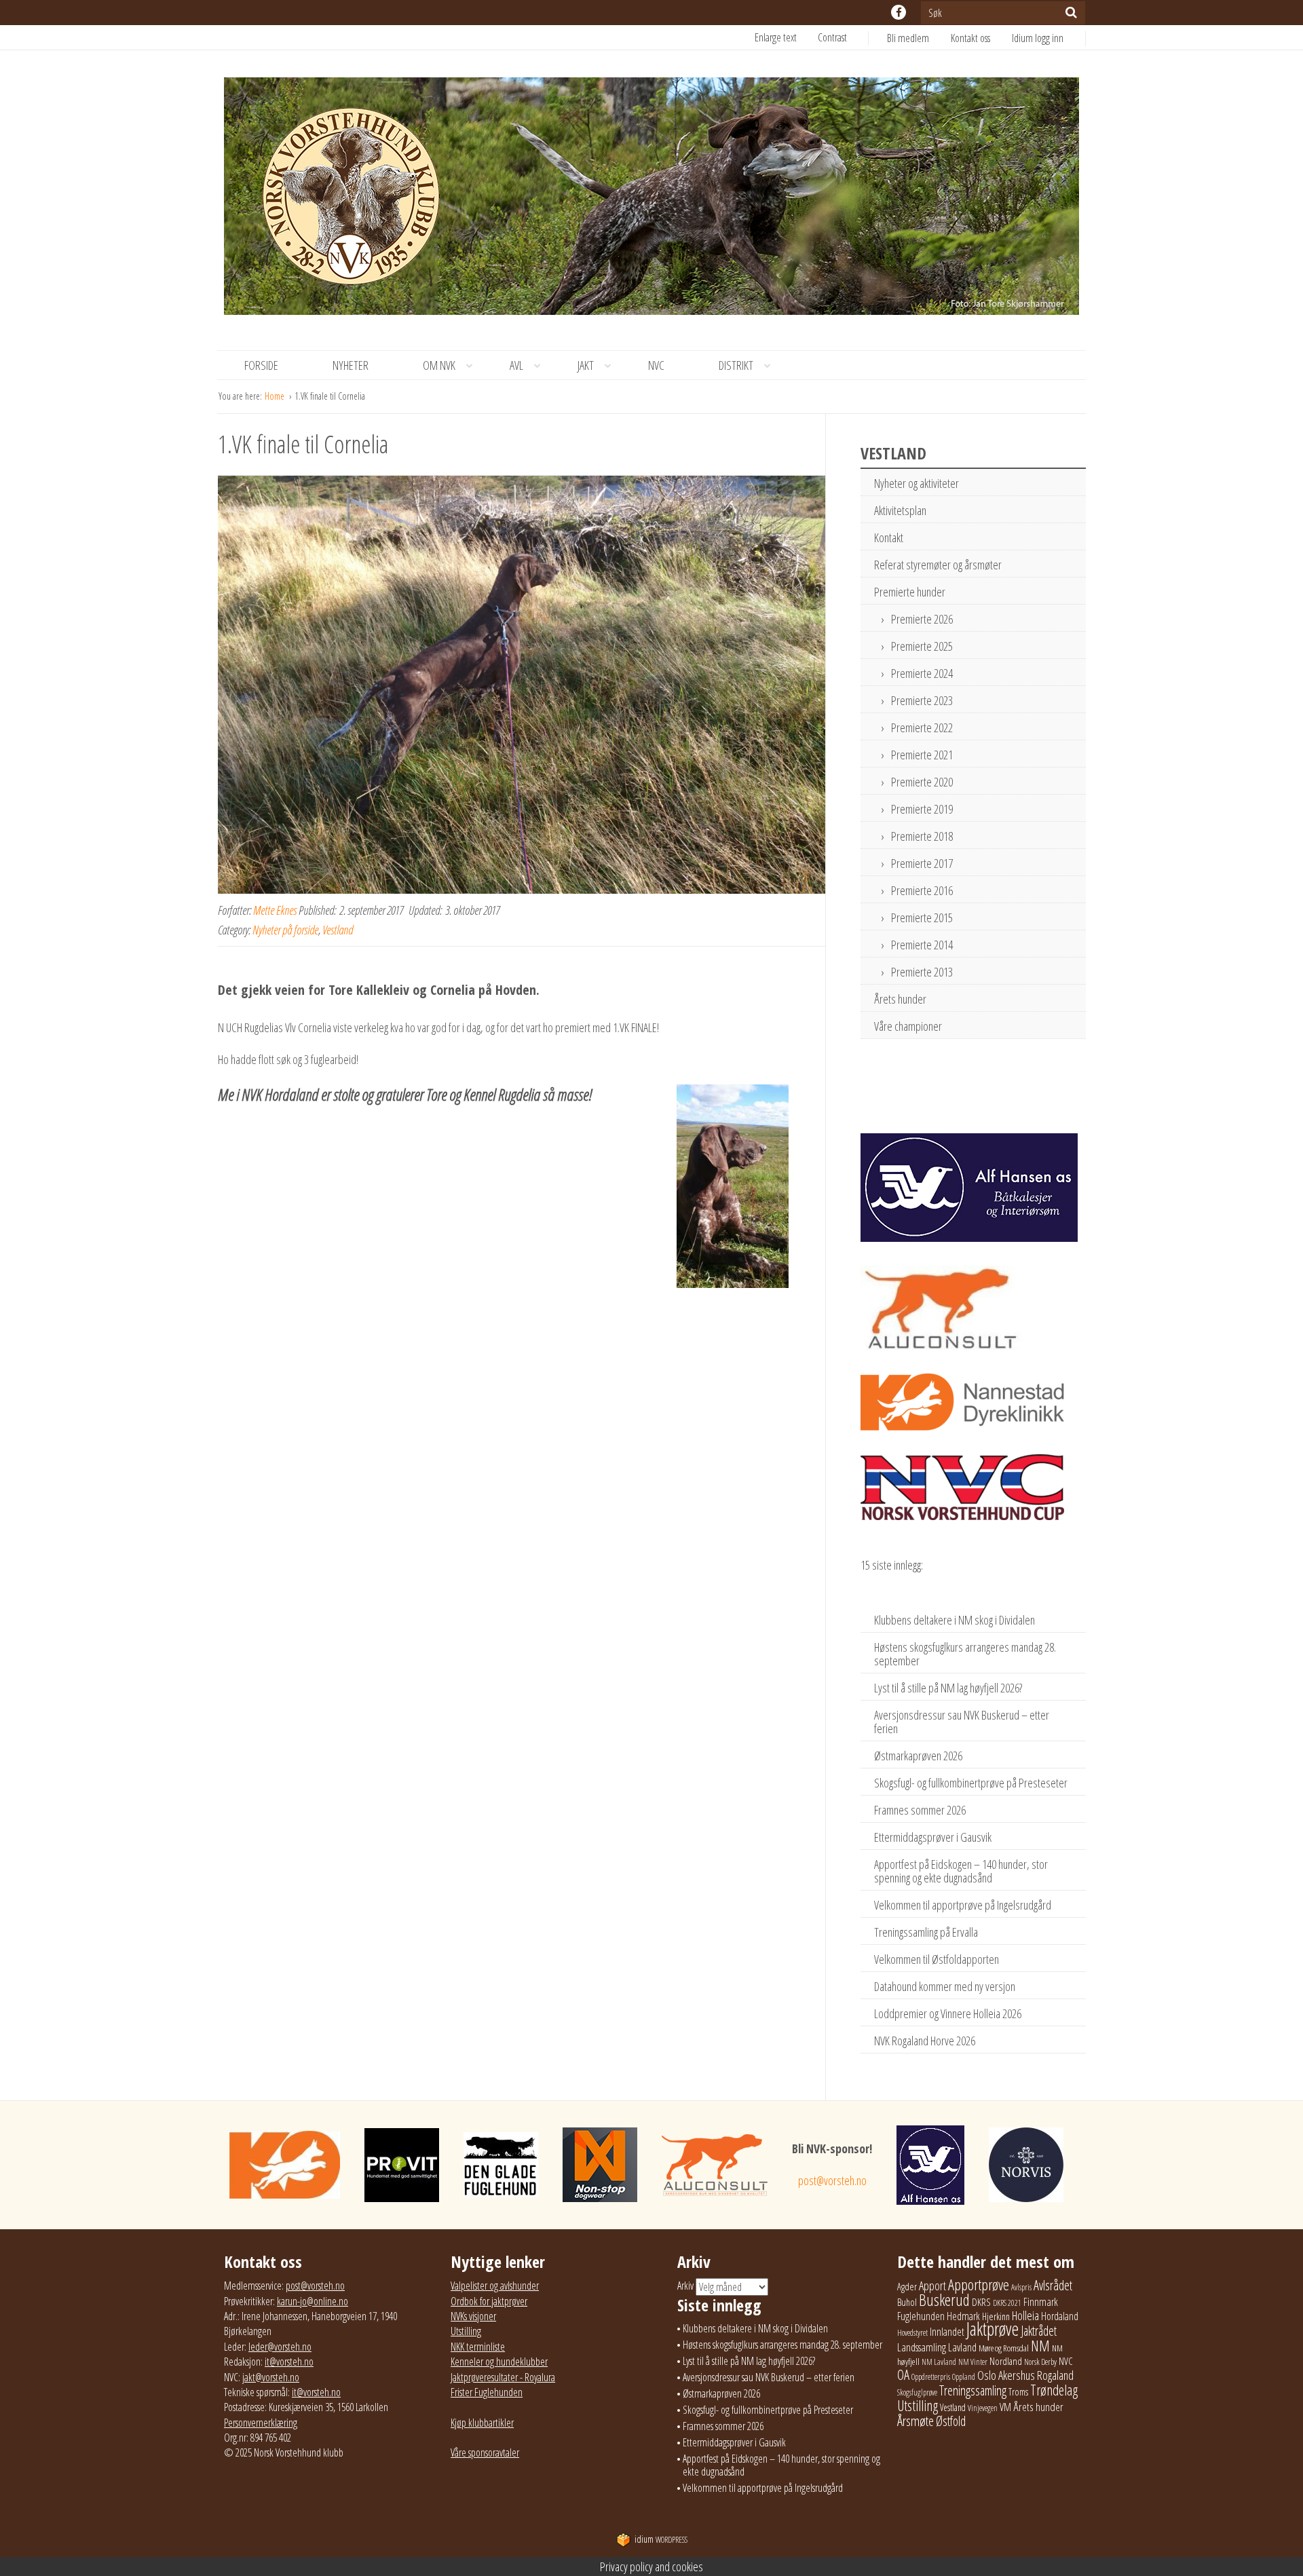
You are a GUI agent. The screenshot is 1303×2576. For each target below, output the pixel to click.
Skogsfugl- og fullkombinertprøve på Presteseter (971, 1783)
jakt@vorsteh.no (271, 2377)
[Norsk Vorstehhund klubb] (651, 200)
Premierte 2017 (922, 863)
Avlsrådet (1053, 2285)
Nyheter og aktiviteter (917, 483)
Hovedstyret (912, 2333)
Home (276, 396)
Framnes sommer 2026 (920, 1810)
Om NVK (439, 365)
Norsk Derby (1040, 2362)
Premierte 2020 (922, 782)
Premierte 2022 (922, 727)
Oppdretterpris (931, 2377)
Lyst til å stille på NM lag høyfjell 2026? (948, 1688)
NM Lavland (939, 2362)
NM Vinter (973, 2362)
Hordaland (1060, 2316)
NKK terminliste (478, 2347)
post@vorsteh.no (832, 2180)
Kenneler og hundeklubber (499, 2362)
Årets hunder (900, 999)
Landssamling (922, 2347)
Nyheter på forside (285, 930)
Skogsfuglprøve (917, 2392)
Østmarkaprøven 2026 (918, 1756)
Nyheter (351, 365)
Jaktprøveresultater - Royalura (503, 2377)
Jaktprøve (993, 2329)
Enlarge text (776, 37)
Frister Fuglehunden (487, 2392)
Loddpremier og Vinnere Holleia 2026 (948, 2013)
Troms (1018, 2392)
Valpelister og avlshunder (495, 2286)
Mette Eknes (275, 910)
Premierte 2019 (922, 809)
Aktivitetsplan (900, 510)
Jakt (586, 365)
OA (903, 2374)
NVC (656, 365)
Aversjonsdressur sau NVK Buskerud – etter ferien (962, 1722)
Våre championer (908, 1026)
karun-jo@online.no (313, 2301)
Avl (516, 365)
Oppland (964, 2377)
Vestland (338, 930)
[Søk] (1071, 12)
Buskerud (944, 2300)
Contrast (832, 37)
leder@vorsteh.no (280, 2347)
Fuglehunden (921, 2316)
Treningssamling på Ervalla (926, 1932)
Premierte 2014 (922, 945)
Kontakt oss (970, 38)
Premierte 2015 (922, 917)
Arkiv (685, 2286)
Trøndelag (1054, 2390)
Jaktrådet (1039, 2331)
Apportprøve (979, 2285)
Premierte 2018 (922, 836)
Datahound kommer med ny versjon (945, 1986)
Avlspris (1021, 2287)
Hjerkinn (996, 2316)
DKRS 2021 (1007, 2303)
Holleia (1025, 2315)
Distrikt (736, 365)
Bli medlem (908, 38)
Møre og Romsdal (1004, 2348)
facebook (899, 12)
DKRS (981, 2302)
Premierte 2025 (922, 646)
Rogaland (1055, 2375)
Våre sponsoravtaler (485, 2452)
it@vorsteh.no (289, 2362)
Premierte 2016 (922, 890)
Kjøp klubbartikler (482, 2423)
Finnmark (1041, 2302)
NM (1040, 2346)
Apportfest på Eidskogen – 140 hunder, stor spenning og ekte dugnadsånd (961, 1871)
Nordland (1006, 2361)
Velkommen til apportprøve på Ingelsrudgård (963, 1905)
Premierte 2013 (922, 972)
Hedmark (963, 2316)
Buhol (907, 2302)
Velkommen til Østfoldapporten (937, 1959)
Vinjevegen (983, 2408)
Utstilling (466, 2331)
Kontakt (889, 537)
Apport (932, 2285)
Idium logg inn (1038, 38)
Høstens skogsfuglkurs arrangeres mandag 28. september (965, 1654)
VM (1005, 2407)
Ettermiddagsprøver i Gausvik (933, 1837)
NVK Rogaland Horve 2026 (925, 2041)
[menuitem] (919, 38)
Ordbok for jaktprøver (489, 2301)
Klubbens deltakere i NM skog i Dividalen (955, 1620)
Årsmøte (915, 2421)
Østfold (951, 2421)
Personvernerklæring (261, 2423)
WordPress (661, 2540)
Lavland (962, 2347)
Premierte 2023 (922, 700)
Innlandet (947, 2332)
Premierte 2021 (922, 755)
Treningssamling (973, 2390)
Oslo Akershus (1006, 2375)
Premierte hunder (910, 592)
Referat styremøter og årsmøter (938, 565)
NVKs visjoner (473, 2316)
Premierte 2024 (922, 673)
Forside (261, 365)
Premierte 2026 (922, 619)
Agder (907, 2287)
